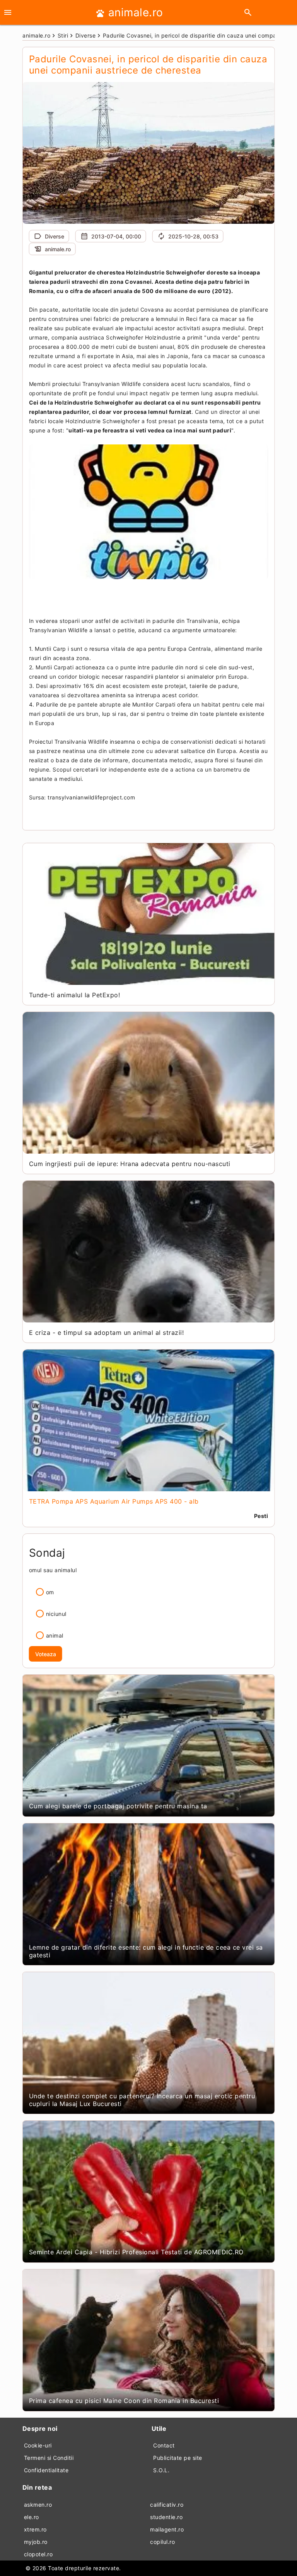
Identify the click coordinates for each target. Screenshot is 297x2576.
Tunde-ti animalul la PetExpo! (75, 995)
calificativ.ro (167, 2505)
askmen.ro (38, 2505)
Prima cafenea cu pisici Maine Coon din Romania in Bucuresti (124, 2401)
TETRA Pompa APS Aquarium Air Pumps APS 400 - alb (114, 1501)
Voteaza (46, 1654)
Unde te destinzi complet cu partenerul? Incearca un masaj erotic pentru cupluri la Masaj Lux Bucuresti (142, 2100)
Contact (164, 2445)
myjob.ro (36, 2542)
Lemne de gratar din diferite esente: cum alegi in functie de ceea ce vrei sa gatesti (146, 1951)
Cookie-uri (38, 2445)
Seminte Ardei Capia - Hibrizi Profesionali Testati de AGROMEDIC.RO (136, 2252)
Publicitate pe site (178, 2458)
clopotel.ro (38, 2554)
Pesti (261, 1516)
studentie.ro (166, 2517)
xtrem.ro (35, 2529)
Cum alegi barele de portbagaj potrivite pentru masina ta (118, 1806)
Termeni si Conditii (49, 2458)
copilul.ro (162, 2542)
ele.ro (32, 2517)
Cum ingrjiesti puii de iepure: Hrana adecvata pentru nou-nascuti (130, 1164)
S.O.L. (161, 2470)
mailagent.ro (167, 2529)
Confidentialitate (46, 2470)
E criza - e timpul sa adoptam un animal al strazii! (107, 1333)
